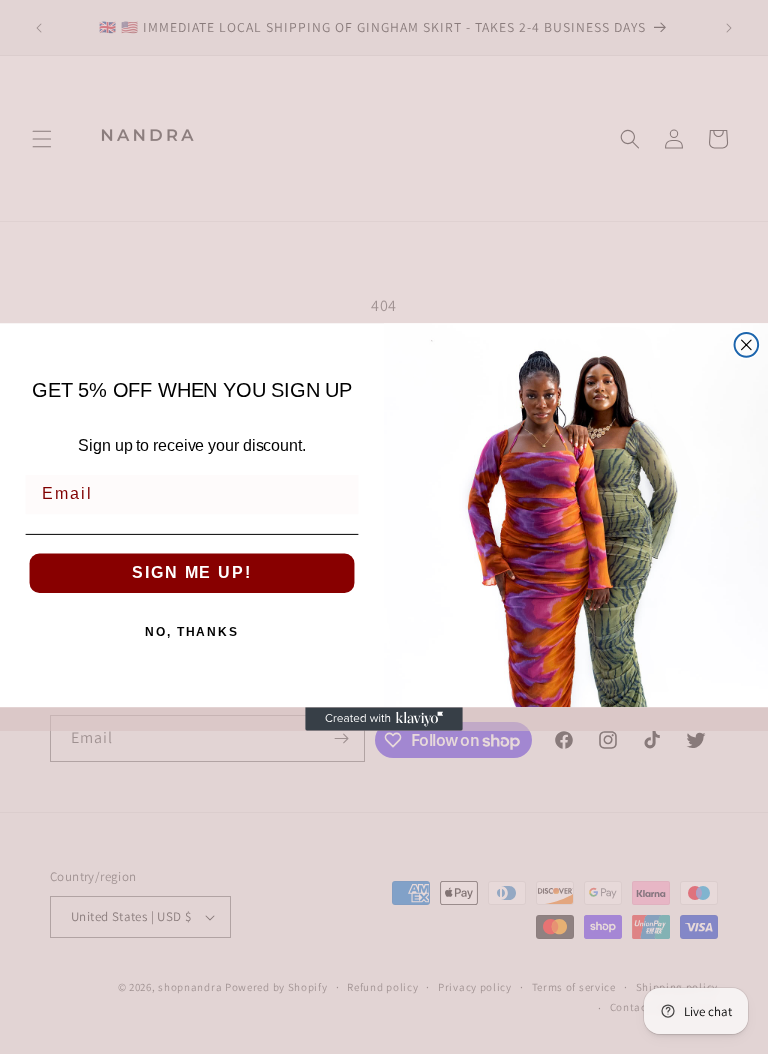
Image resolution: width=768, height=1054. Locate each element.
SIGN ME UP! (191, 573)
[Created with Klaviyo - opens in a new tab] (384, 719)
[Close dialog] (747, 345)
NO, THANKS (192, 633)
